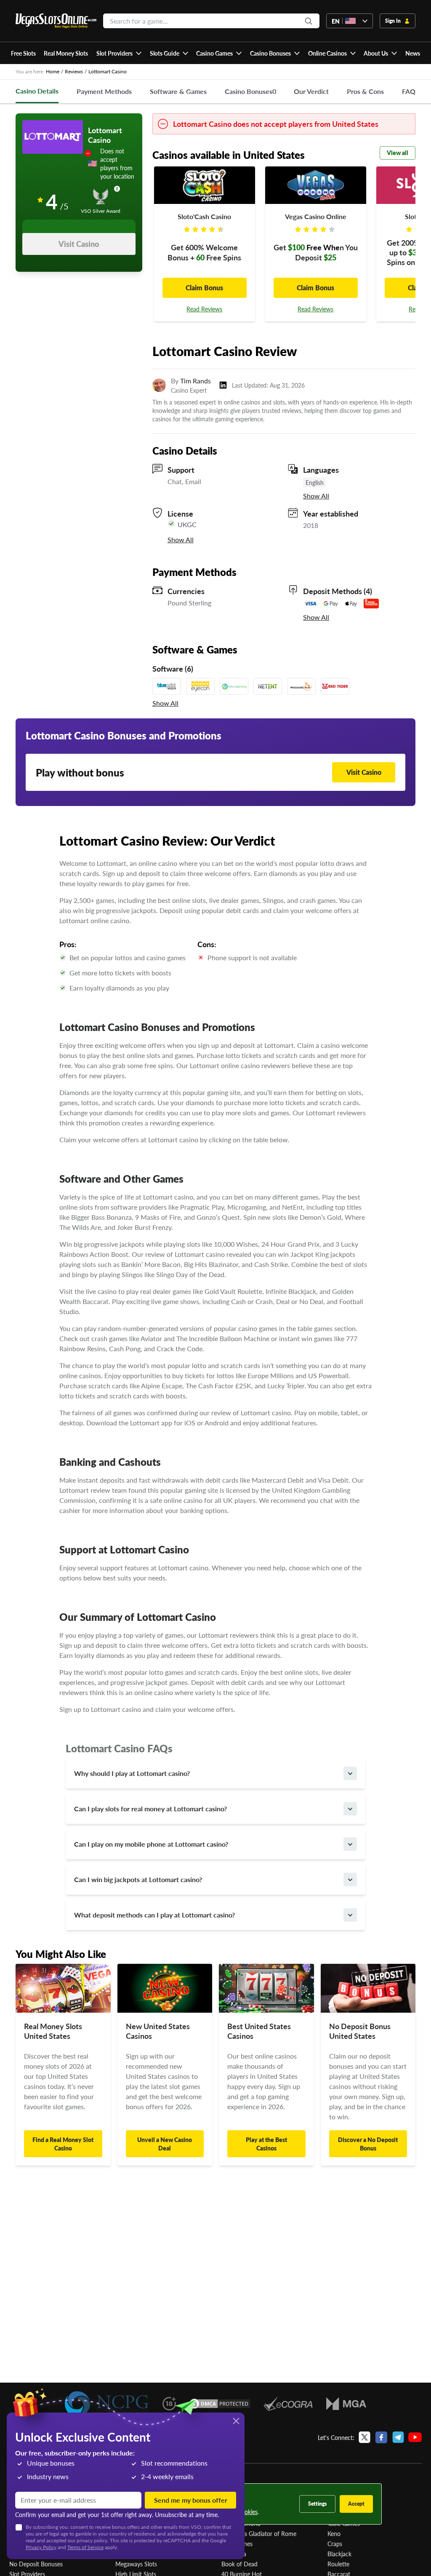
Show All (316, 496)
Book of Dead (239, 2564)
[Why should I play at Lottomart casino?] (350, 1773)
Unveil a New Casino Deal (165, 2144)
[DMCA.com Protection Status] (220, 2404)
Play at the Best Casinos (266, 2144)
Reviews (74, 71)
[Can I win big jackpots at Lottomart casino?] (350, 1880)
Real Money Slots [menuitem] (66, 53)
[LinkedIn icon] (223, 385)
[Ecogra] (288, 2404)
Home (53, 71)
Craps (335, 2544)
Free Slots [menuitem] (23, 53)
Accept (356, 2504)
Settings (317, 2504)
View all (398, 153)
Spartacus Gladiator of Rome (259, 2533)
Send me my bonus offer (191, 2500)
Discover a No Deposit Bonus (368, 2144)
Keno (334, 2533)
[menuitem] (119, 53)
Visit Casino (79, 244)
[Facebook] (381, 2437)
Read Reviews (204, 309)
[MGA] (346, 2404)
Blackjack (339, 2554)
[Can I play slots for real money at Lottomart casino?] (350, 1809)
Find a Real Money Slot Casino (63, 2144)
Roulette (338, 2564)
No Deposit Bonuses (36, 2564)
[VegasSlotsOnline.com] (56, 21)
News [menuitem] (413, 53)
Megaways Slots (136, 2564)
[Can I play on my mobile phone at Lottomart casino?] (350, 1844)
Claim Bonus (204, 288)
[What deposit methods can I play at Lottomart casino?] (350, 1915)
